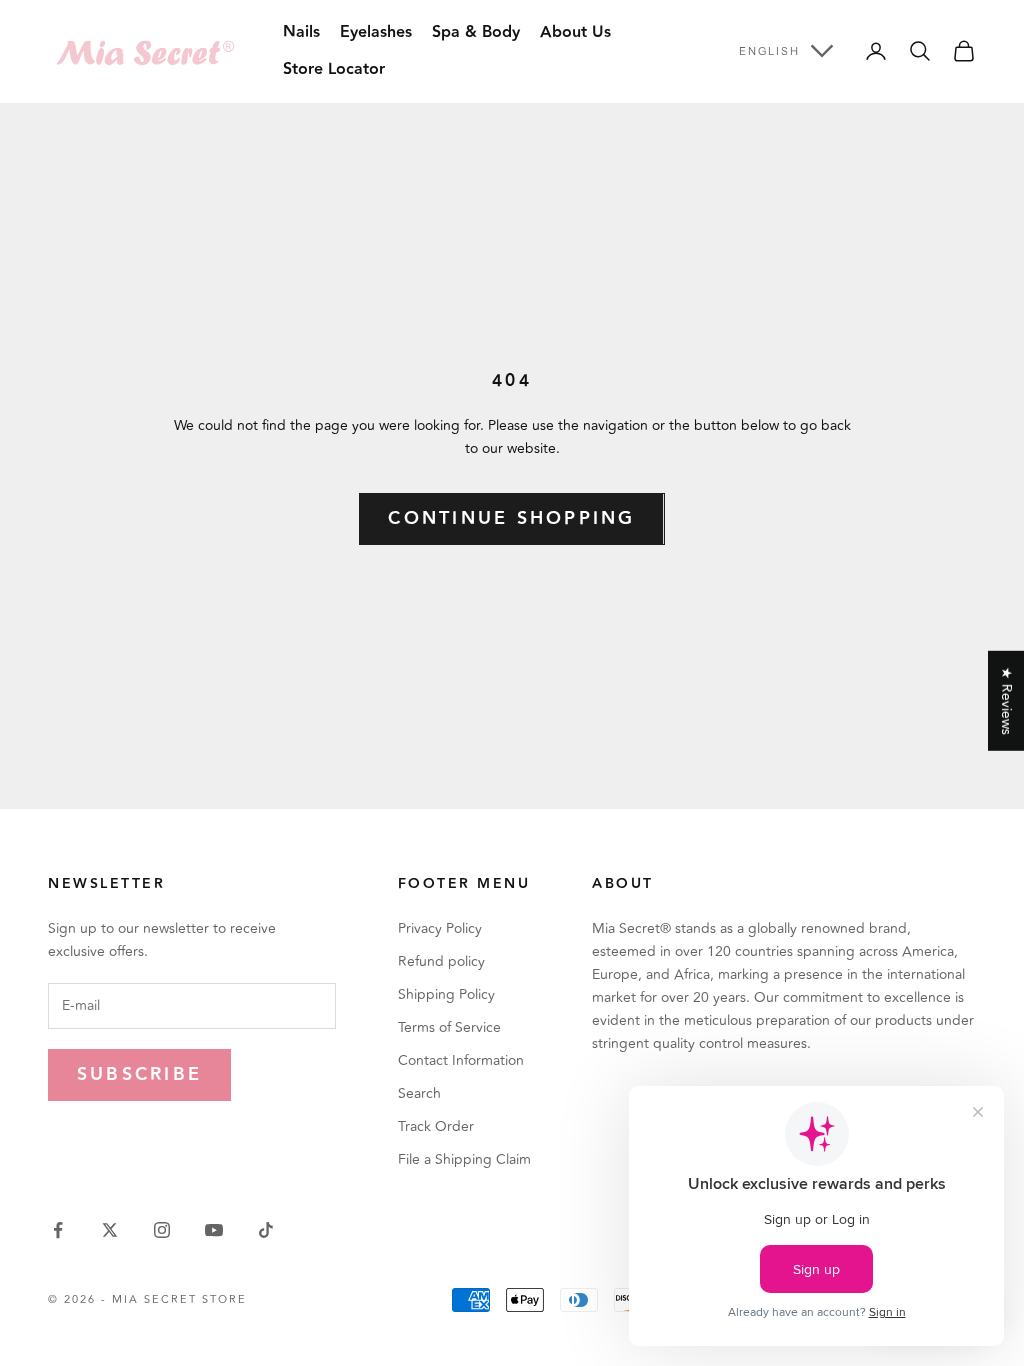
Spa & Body (476, 32)
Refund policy (441, 961)
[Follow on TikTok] (266, 1230)
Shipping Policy (446, 994)
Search (419, 1093)
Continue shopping (511, 518)
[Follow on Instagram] (162, 1230)
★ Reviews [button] (1006, 701)
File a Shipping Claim (464, 1159)
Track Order (436, 1126)
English (769, 51)
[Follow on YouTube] (214, 1230)
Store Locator (334, 69)
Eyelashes (376, 32)
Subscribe (139, 1074)
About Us (575, 32)
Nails (301, 32)
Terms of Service (449, 1027)
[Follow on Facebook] (58, 1230)
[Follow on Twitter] (110, 1230)
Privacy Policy (440, 928)
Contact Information (461, 1060)
